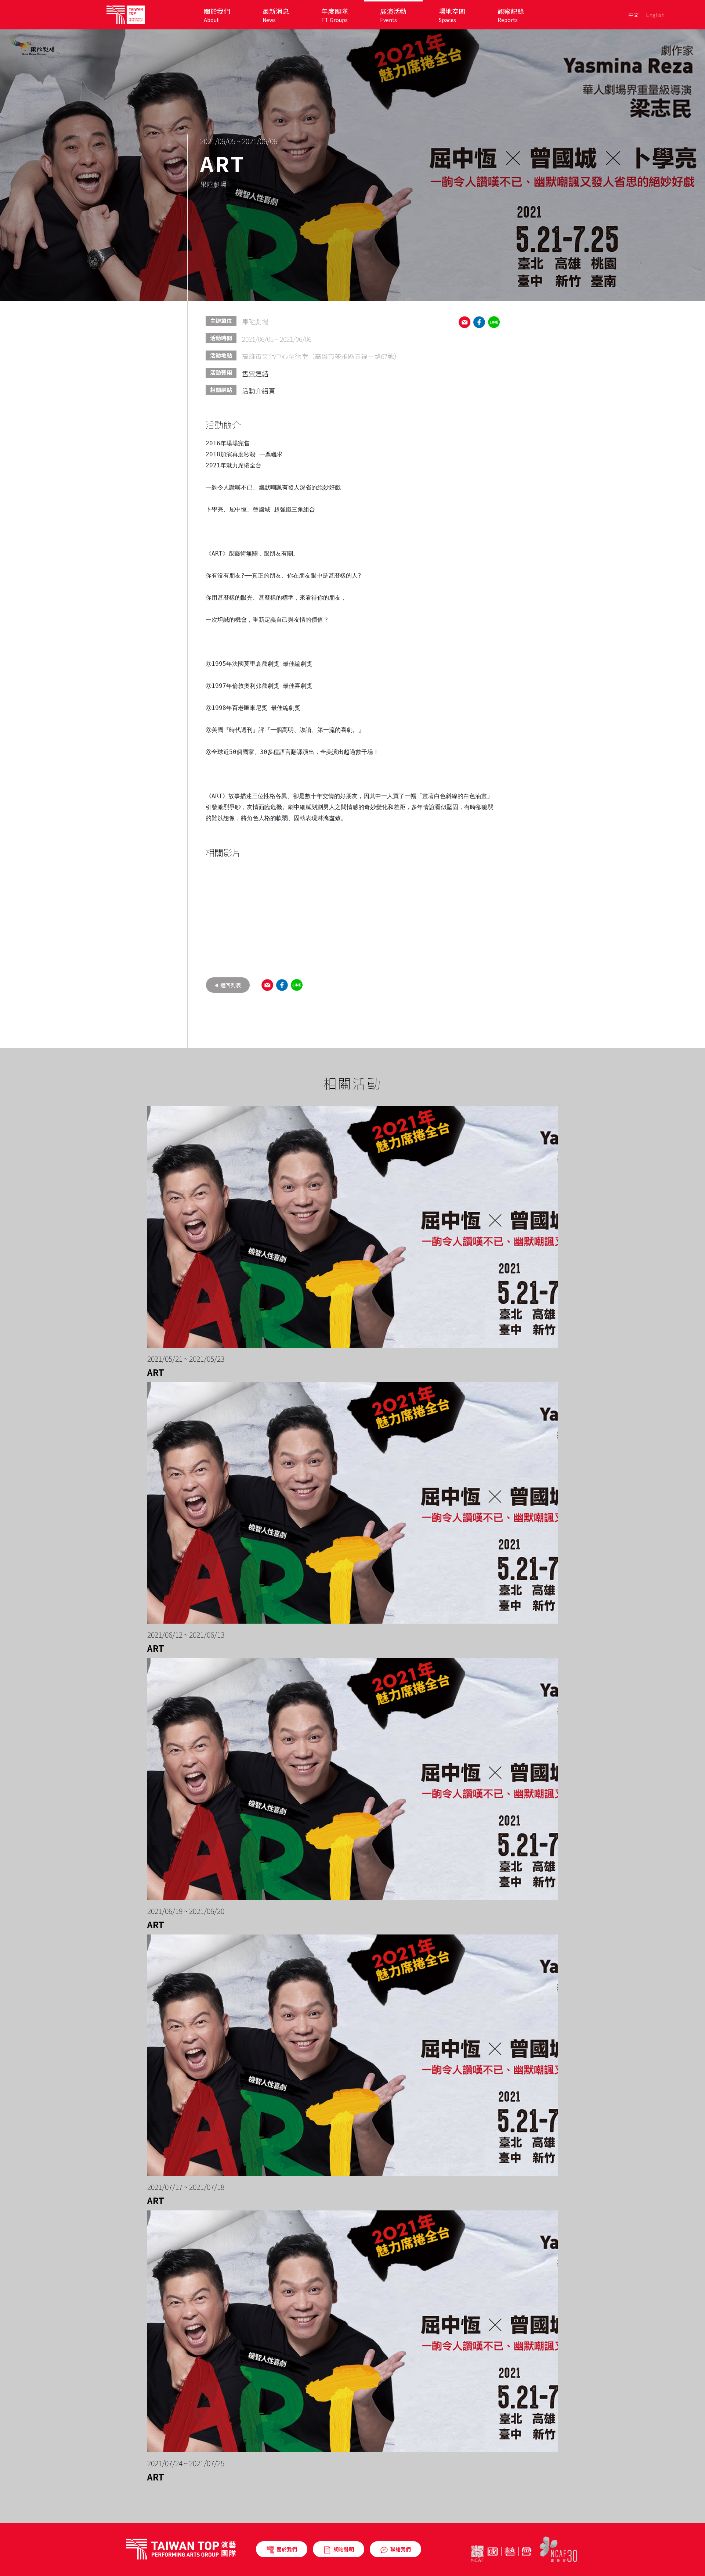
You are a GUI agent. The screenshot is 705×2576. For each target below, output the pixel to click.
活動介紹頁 (258, 391)
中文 (633, 15)
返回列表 (230, 985)
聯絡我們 (401, 2549)
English (655, 15)
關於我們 (287, 2549)
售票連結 (255, 373)
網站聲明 (344, 2549)
